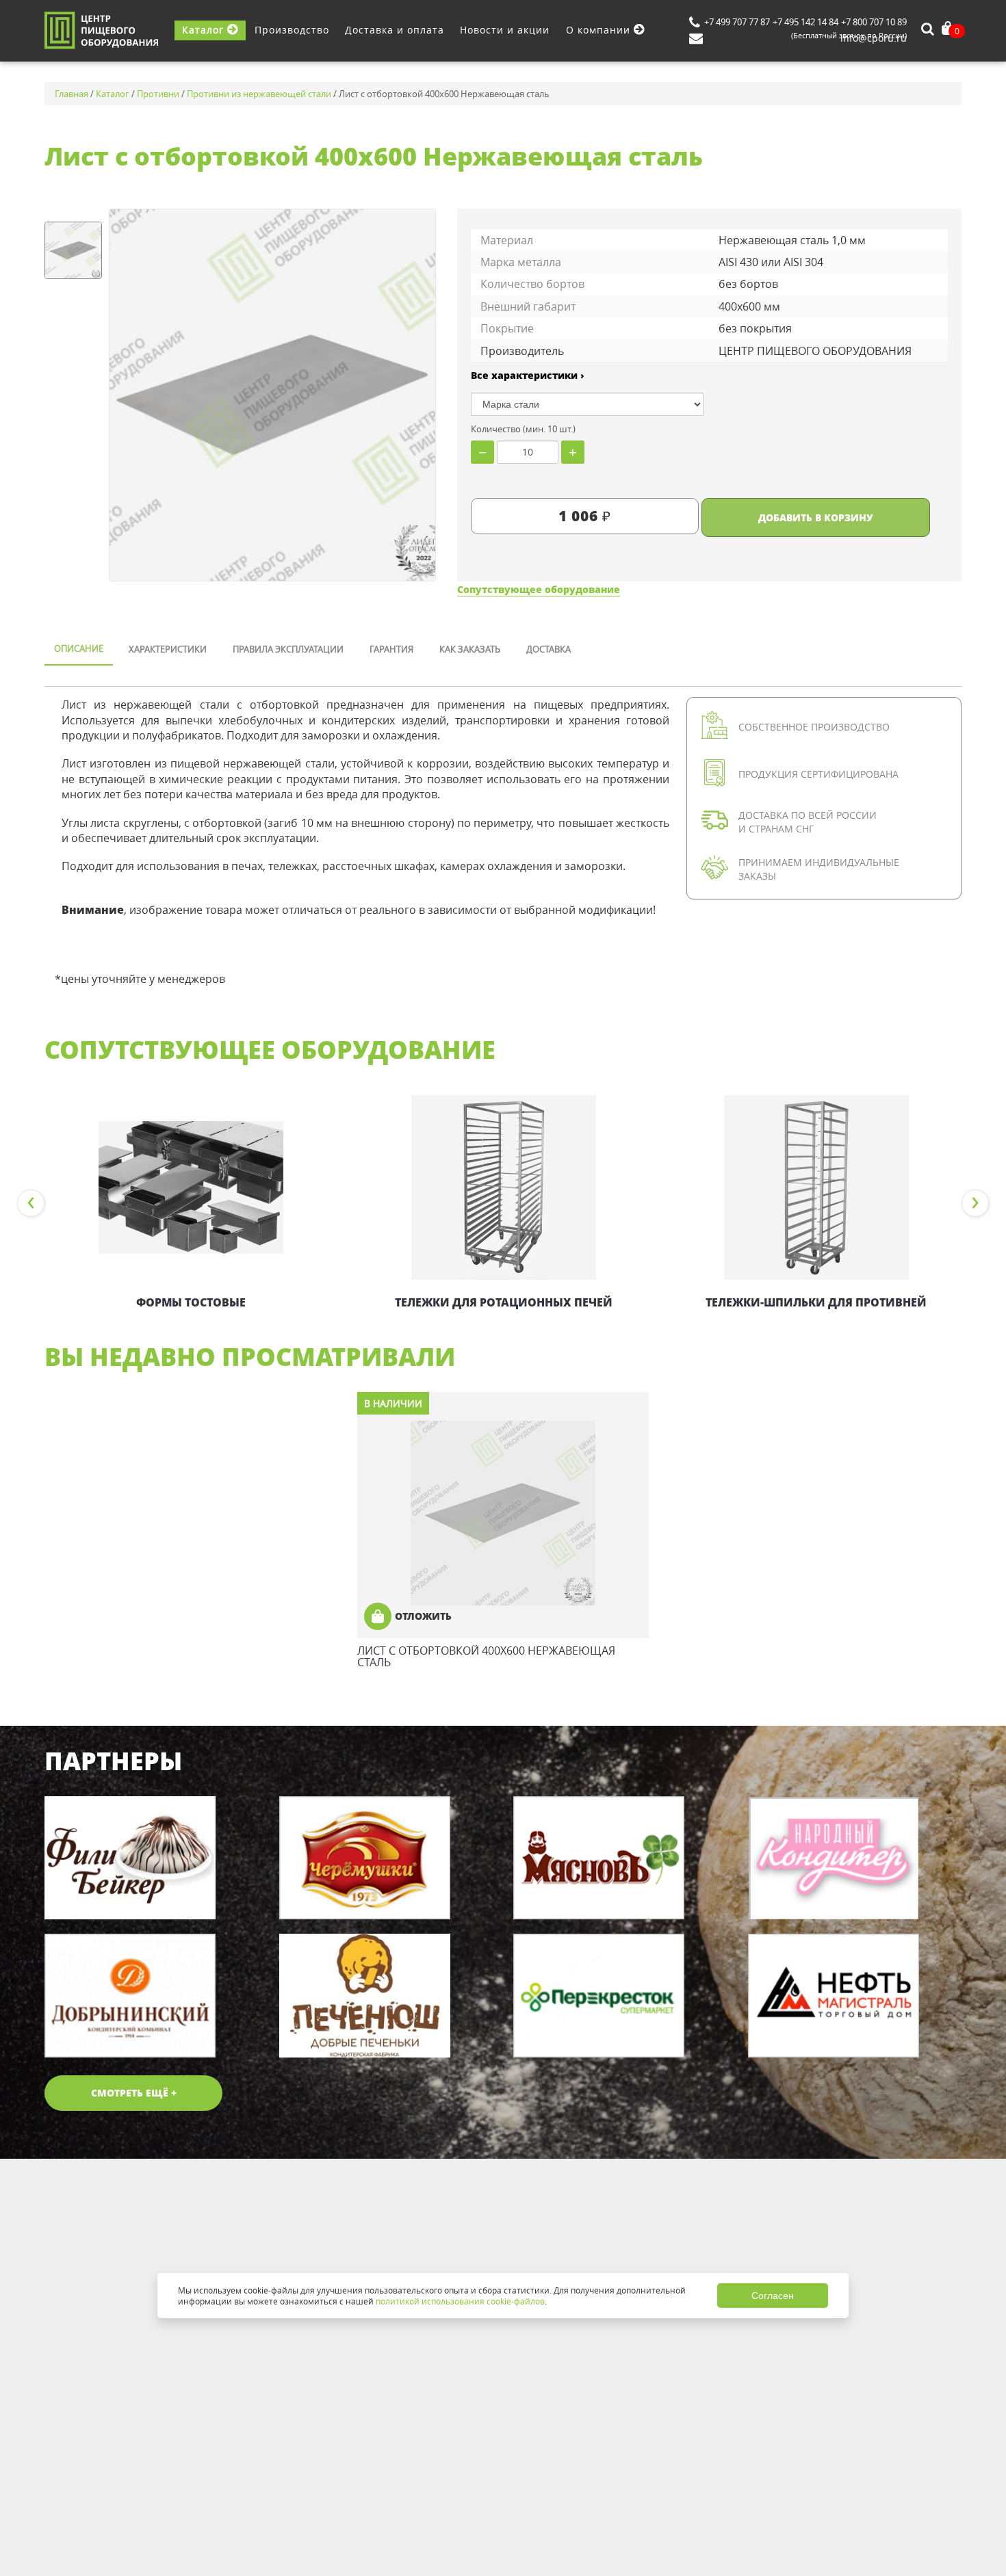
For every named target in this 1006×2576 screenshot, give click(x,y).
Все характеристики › (528, 375)
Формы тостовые (191, 1302)
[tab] (79, 650)
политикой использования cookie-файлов (460, 2301)
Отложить (423, 1616)
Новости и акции (505, 30)
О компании (600, 30)
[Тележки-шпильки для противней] (816, 1187)
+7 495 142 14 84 (805, 22)
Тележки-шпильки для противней (816, 1302)
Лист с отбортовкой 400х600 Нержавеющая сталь (486, 1657)
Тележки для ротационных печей (504, 1302)
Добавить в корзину (816, 517)
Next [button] (975, 1203)
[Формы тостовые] (191, 1187)
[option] (191, 1203)
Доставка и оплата (395, 30)
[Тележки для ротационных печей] (503, 1187)
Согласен (773, 2296)
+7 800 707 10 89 (874, 22)
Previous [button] (31, 1203)
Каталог (205, 30)
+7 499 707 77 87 (737, 22)
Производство (292, 30)
